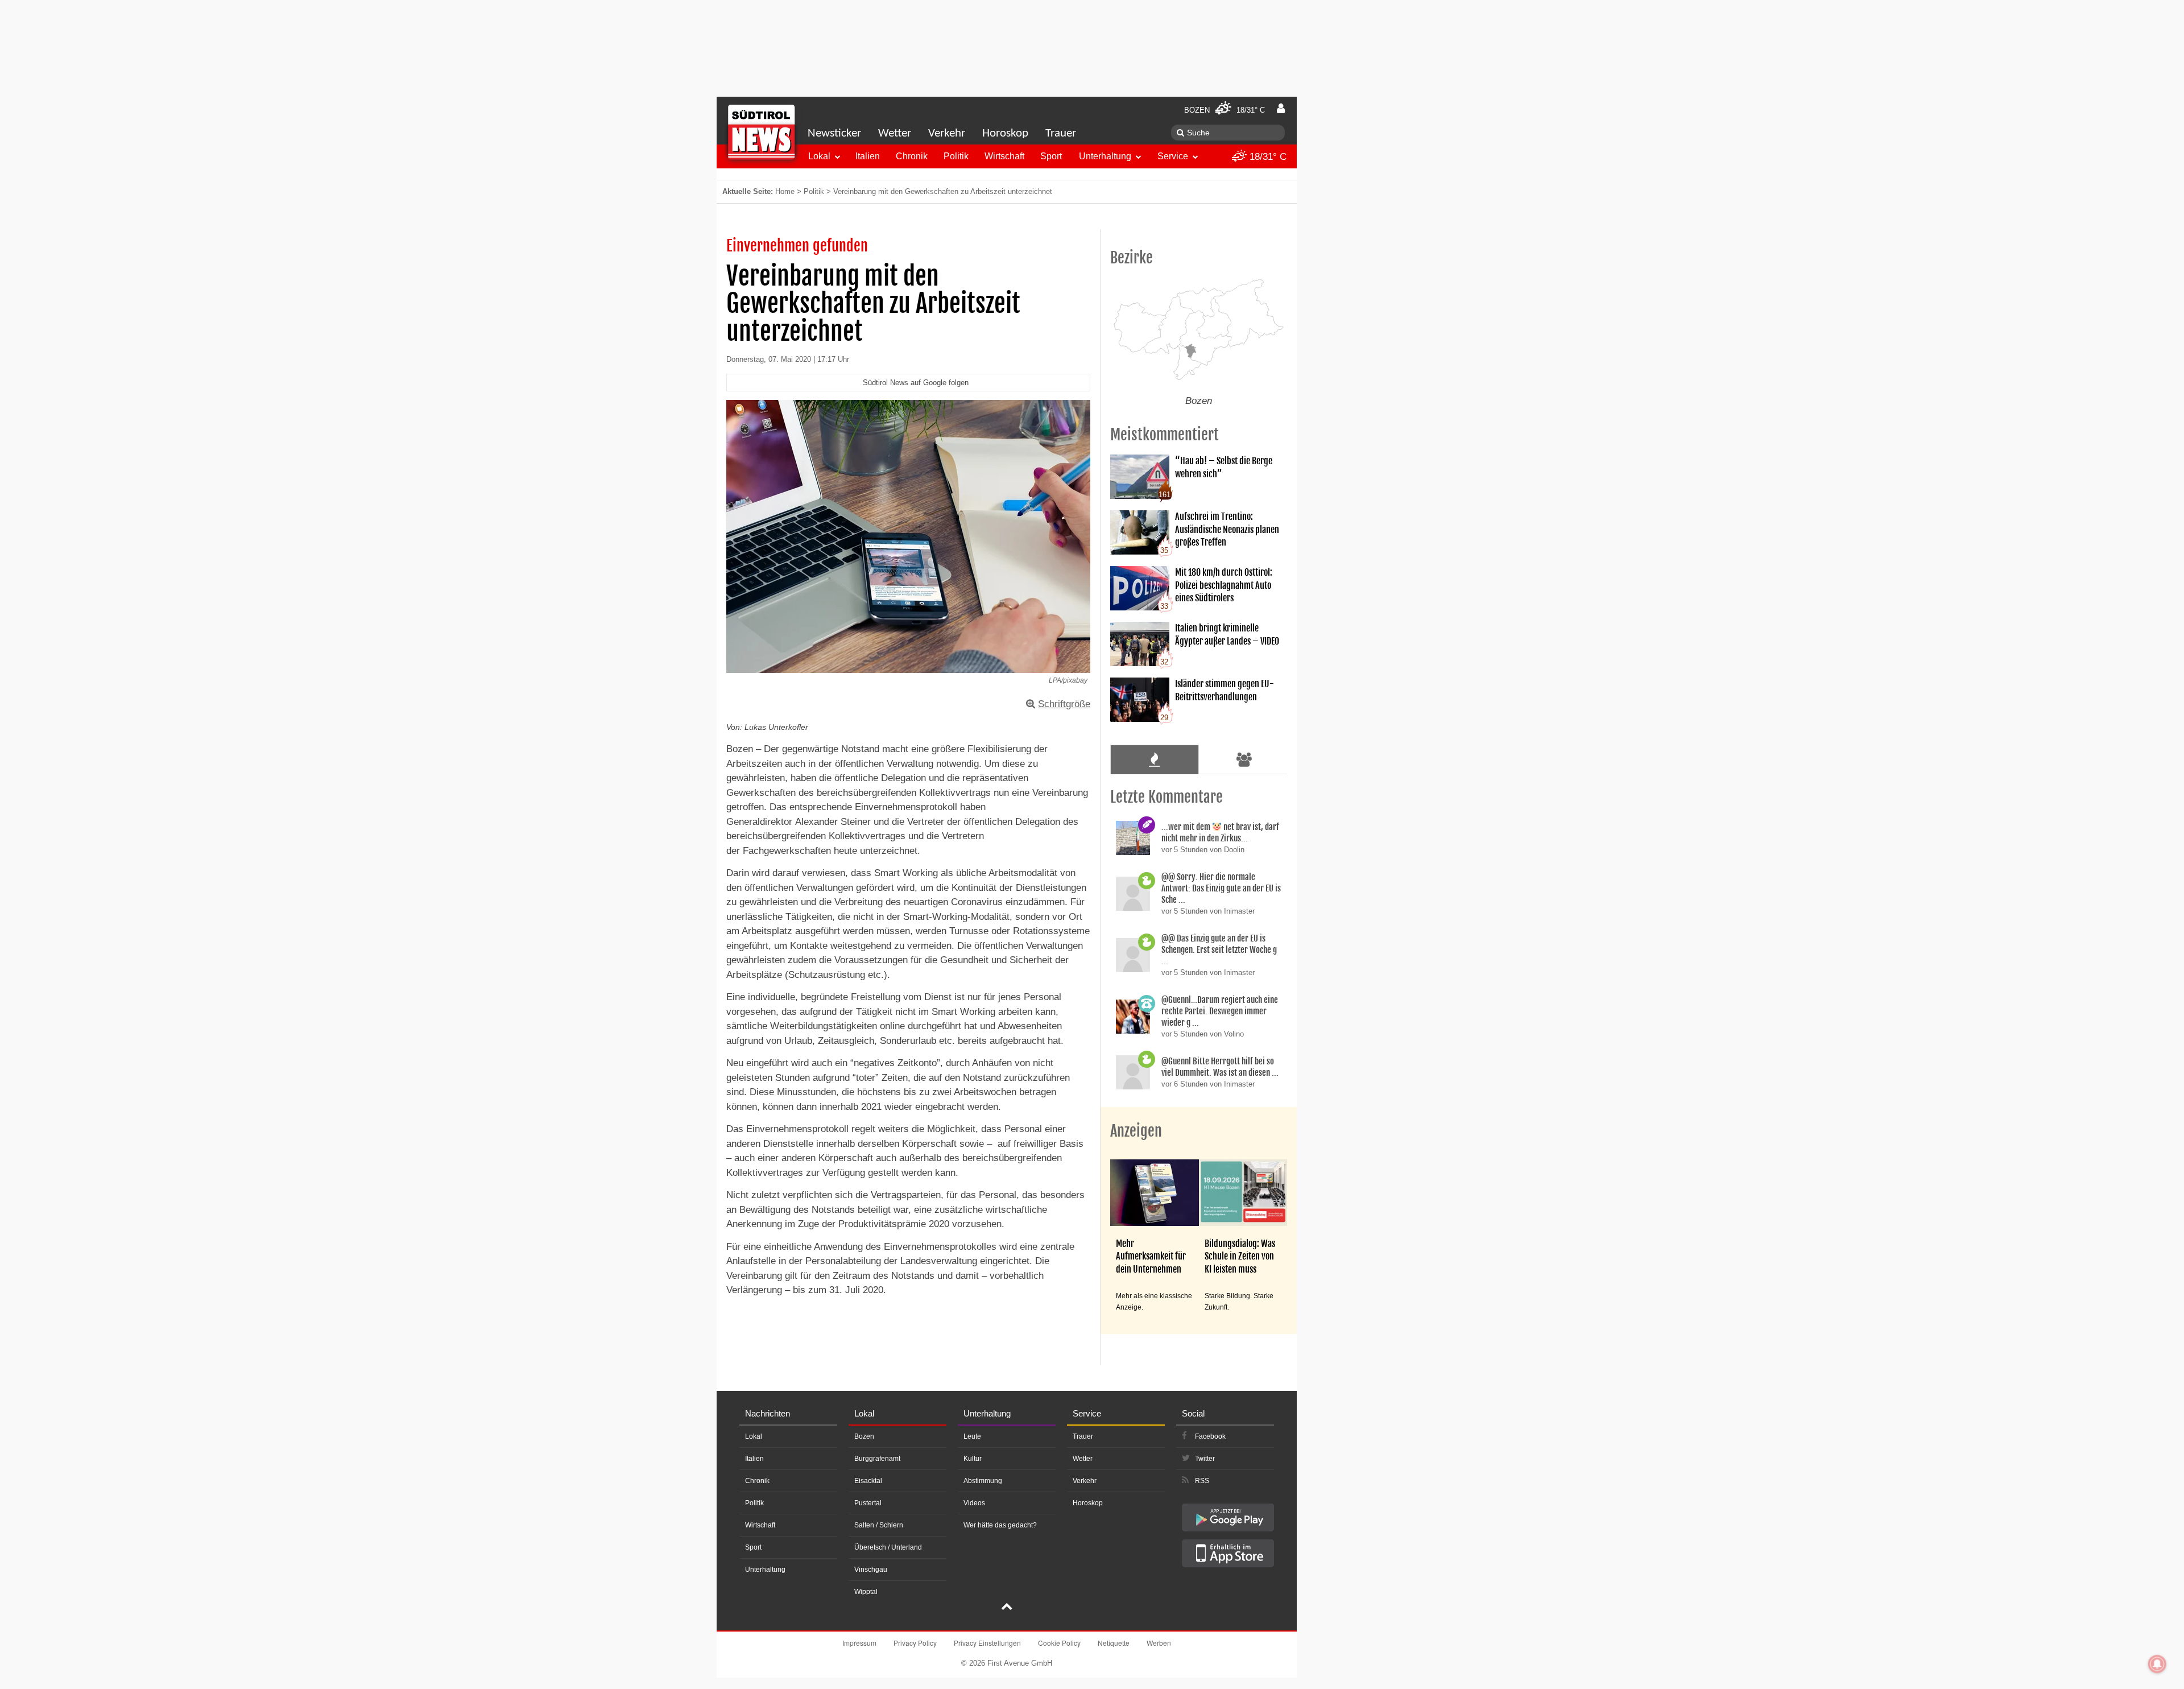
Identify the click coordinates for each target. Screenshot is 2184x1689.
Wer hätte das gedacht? (1000, 1525)
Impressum (859, 1643)
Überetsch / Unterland (888, 1547)
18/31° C (1267, 157)
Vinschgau (871, 1570)
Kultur (973, 1459)
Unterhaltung (1105, 156)
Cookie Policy (1059, 1643)
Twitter (1205, 1459)
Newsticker (834, 133)
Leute (972, 1436)
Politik (956, 156)
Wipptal (866, 1592)
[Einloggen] (1281, 109)
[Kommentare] (1154, 759)
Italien (868, 156)
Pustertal (868, 1503)
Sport (1051, 156)
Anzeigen (1136, 1131)
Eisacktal (868, 1481)
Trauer (1061, 133)
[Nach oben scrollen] (1007, 1608)
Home (785, 191)
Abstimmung (983, 1481)
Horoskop (1005, 133)
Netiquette (1114, 1643)
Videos (974, 1503)
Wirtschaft (1004, 156)
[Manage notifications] (2157, 1664)
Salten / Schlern (879, 1525)
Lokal (819, 156)
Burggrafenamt (877, 1459)
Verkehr (947, 133)
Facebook (1210, 1436)
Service (1173, 156)
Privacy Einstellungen (987, 1643)
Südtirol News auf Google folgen (916, 383)
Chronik (912, 156)
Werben (1159, 1643)
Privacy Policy (915, 1643)
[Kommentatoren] (1244, 759)
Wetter (895, 133)
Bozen (864, 1436)
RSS (1202, 1481)
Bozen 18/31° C (1225, 110)
